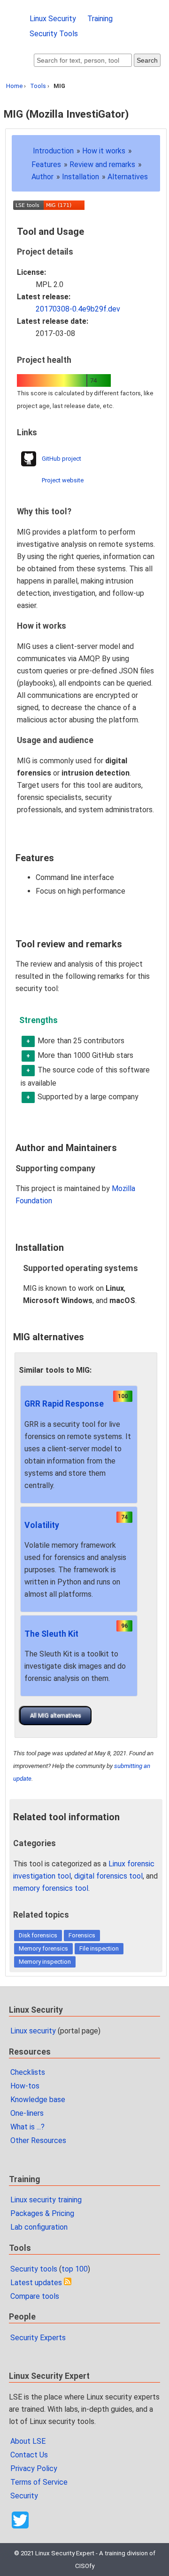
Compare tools (35, 2296)
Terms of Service (39, 2482)
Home (14, 86)
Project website (63, 480)
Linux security (33, 2031)
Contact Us (29, 2455)
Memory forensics (43, 1948)
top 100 (75, 2269)
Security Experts (38, 2338)
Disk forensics (38, 1935)
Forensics (82, 1935)
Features (46, 164)
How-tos (25, 2086)
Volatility (42, 1525)
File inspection (99, 1948)
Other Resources (38, 2140)
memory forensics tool (51, 1888)
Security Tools (54, 34)
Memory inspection (45, 1962)
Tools (38, 86)
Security (24, 2496)
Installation (81, 177)
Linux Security (53, 19)
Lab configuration (39, 2227)
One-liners (27, 2113)
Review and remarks (102, 164)
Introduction (53, 151)
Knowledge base (38, 2100)
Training (100, 19)
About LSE (28, 2441)
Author (42, 177)
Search (147, 60)
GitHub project (61, 459)
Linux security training (46, 2200)
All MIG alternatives (56, 1716)
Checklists (28, 2072)
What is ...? (27, 2127)
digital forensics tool (108, 1876)
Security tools (34, 2269)
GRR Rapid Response (64, 1404)
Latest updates (36, 2283)
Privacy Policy (34, 2468)
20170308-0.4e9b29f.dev (78, 309)
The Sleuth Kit (51, 1634)
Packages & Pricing (42, 2213)
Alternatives (128, 177)
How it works (104, 151)
